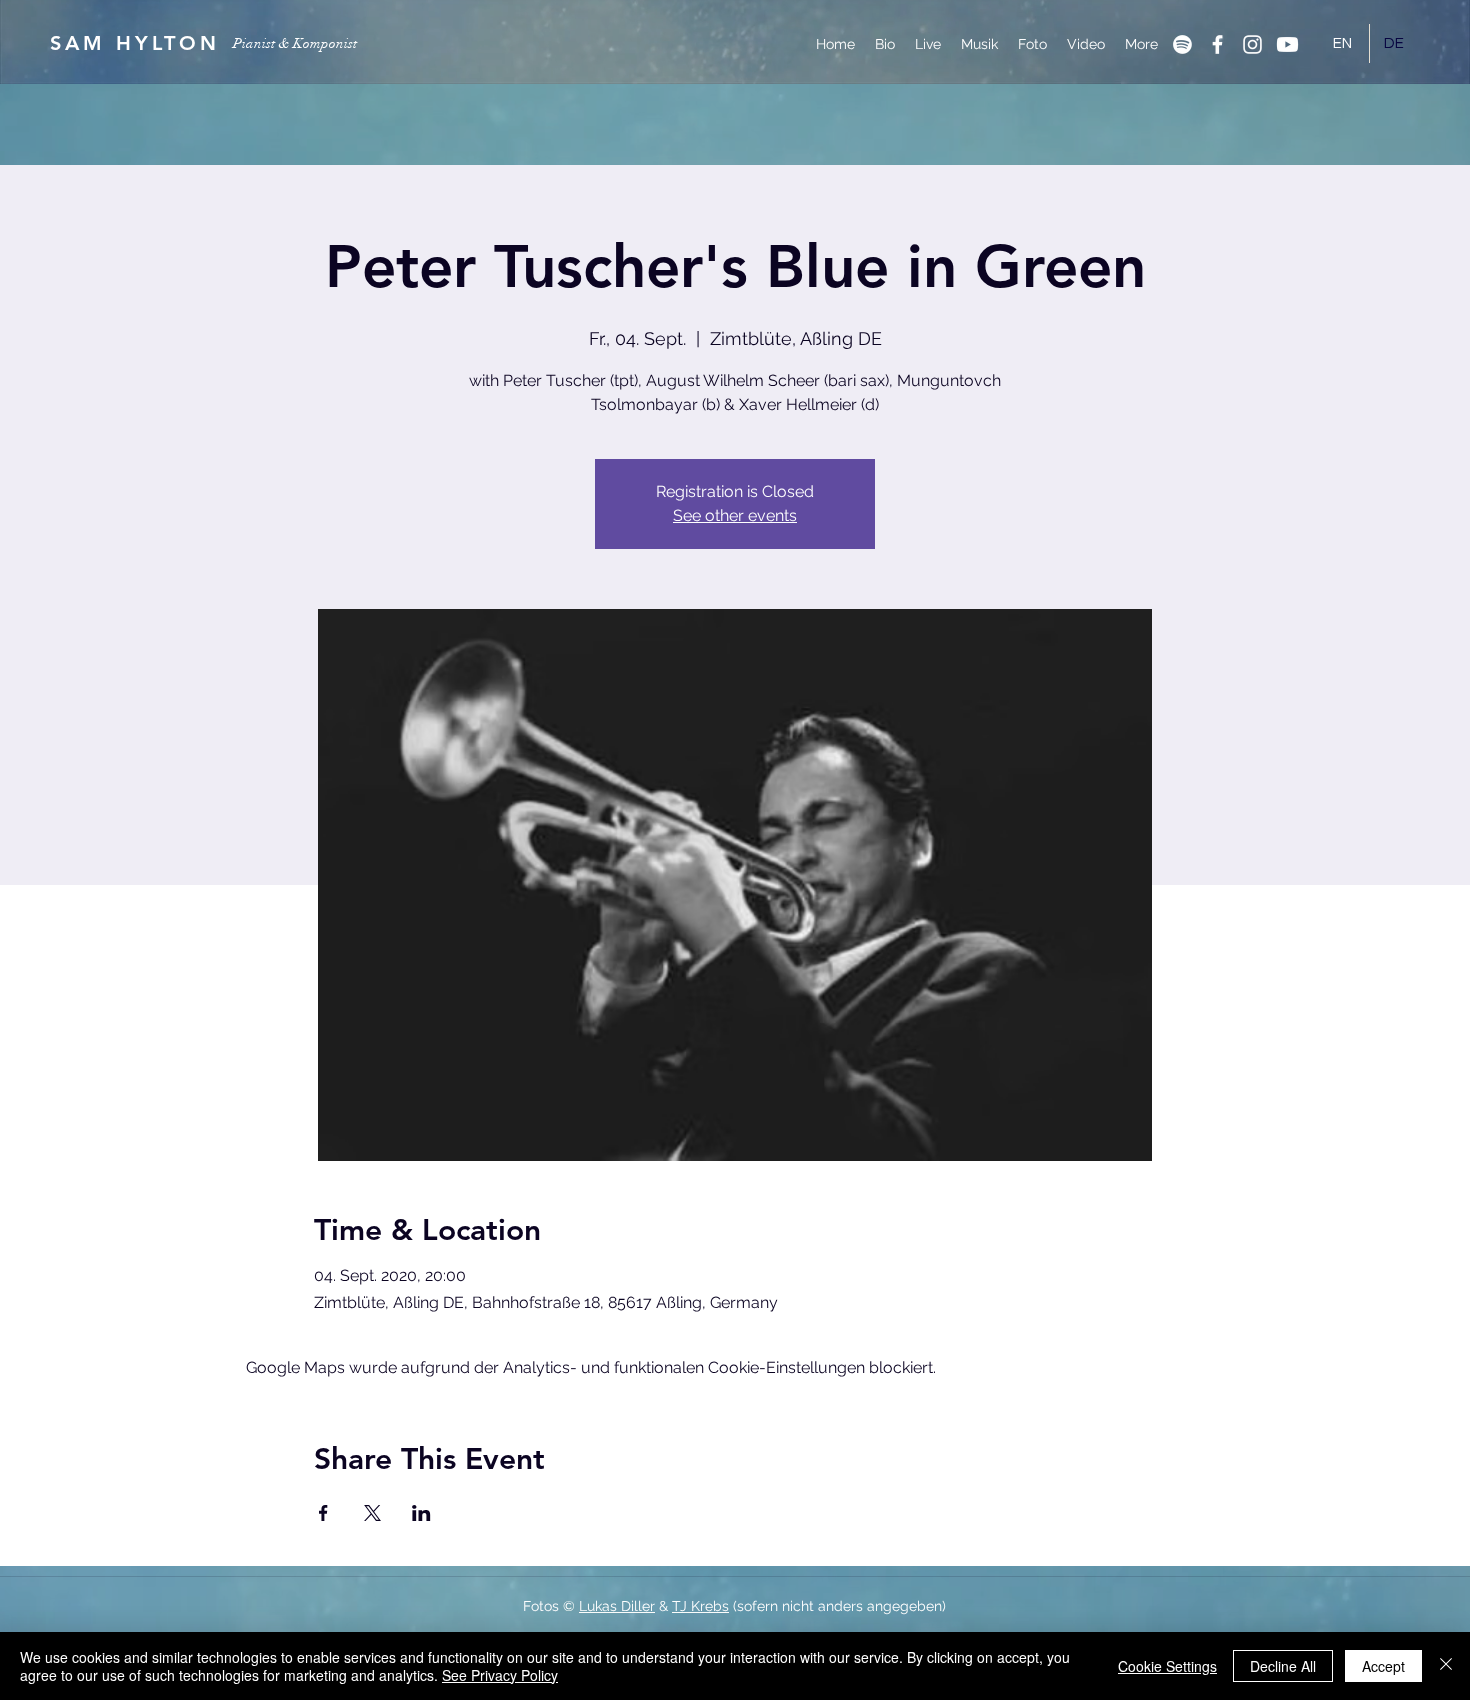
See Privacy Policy (500, 1675)
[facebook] (1217, 44)
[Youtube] (1287, 44)
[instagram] (1252, 44)
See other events (735, 515)
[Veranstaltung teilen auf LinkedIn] (421, 1513)
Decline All (1283, 1666)
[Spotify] (1182, 44)
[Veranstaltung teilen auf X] (372, 1513)
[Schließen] (1446, 1666)
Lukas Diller (617, 1606)
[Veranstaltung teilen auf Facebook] (323, 1513)
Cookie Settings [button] (1167, 1666)
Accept (1383, 1666)
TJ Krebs (700, 1606)
